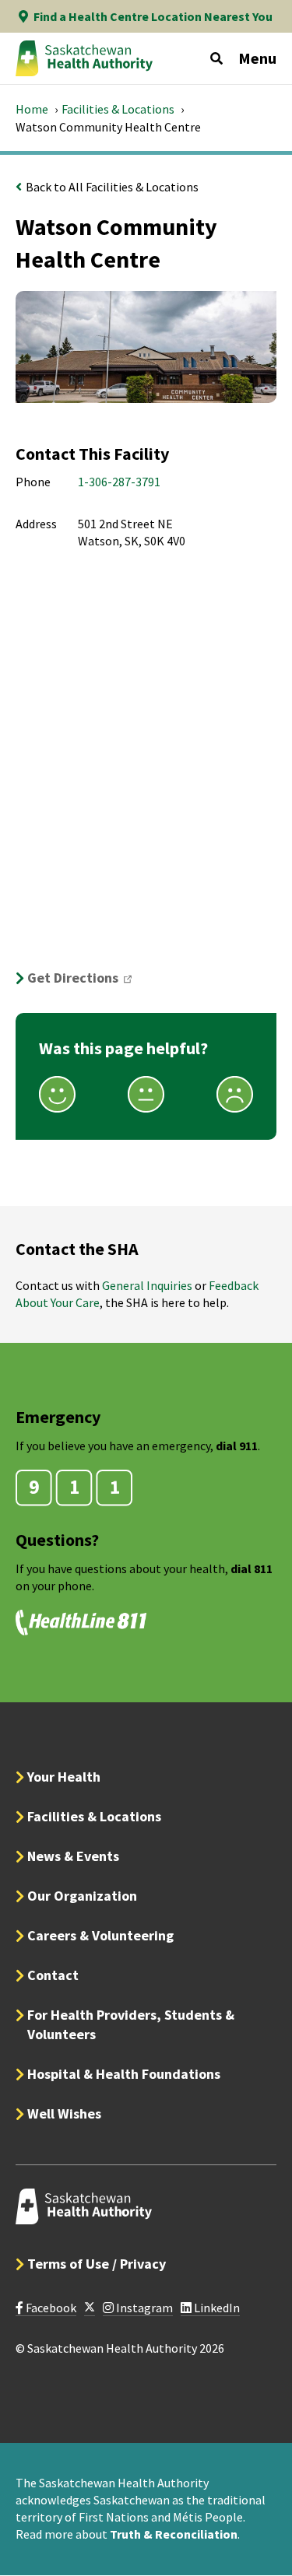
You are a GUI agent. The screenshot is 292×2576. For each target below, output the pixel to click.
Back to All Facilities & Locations (112, 187)
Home (32, 109)
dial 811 (252, 1568)
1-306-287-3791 (119, 482)
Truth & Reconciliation (174, 2534)
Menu (257, 58)
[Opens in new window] (90, 2308)
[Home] (84, 58)
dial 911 (237, 1446)
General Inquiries (147, 1285)
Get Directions (84, 978)
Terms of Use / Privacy (97, 2264)
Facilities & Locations (118, 109)
